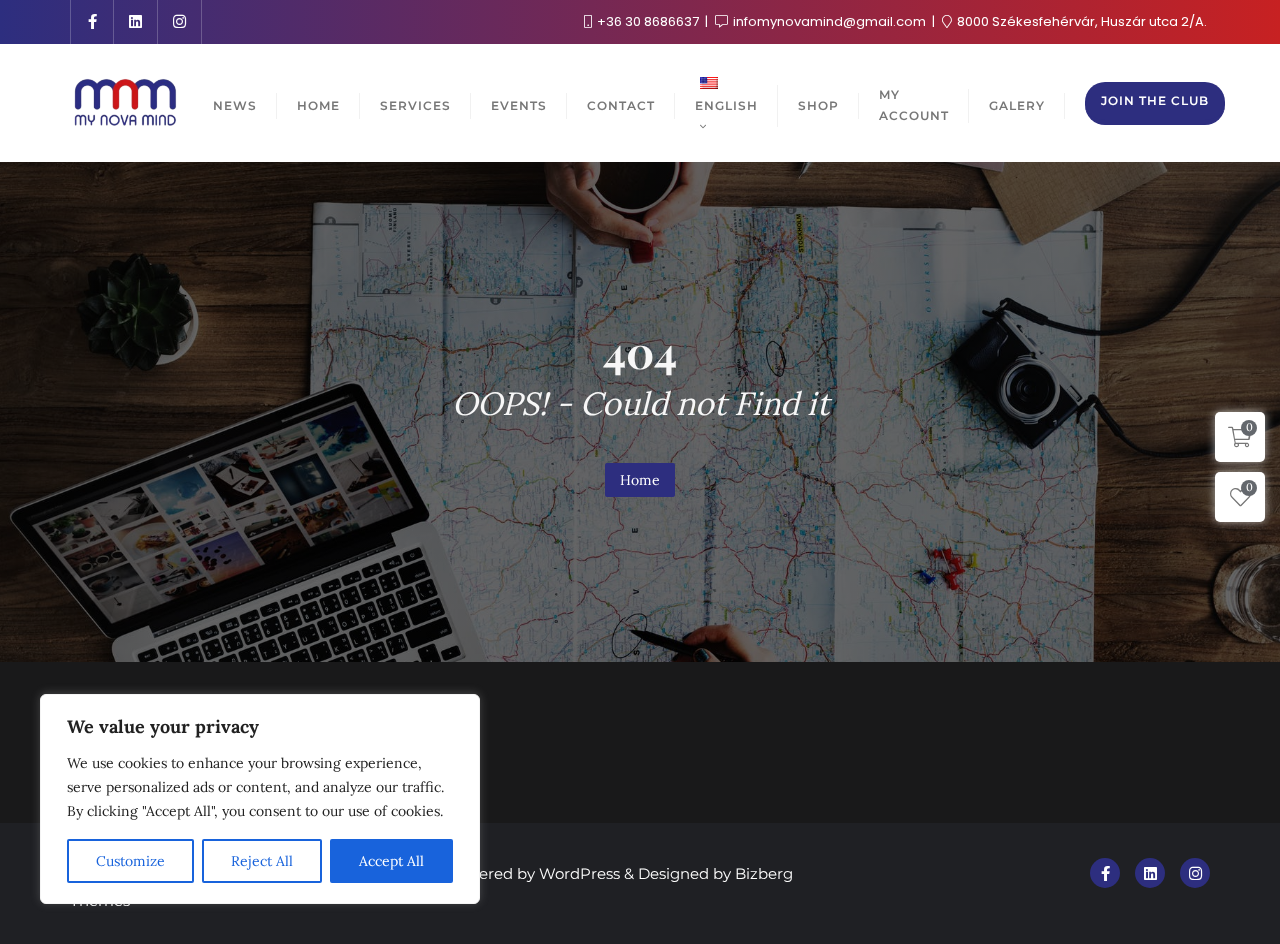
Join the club (1155, 100)
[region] (260, 799)
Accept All (391, 861)
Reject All (262, 861)
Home (640, 480)
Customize (130, 861)
